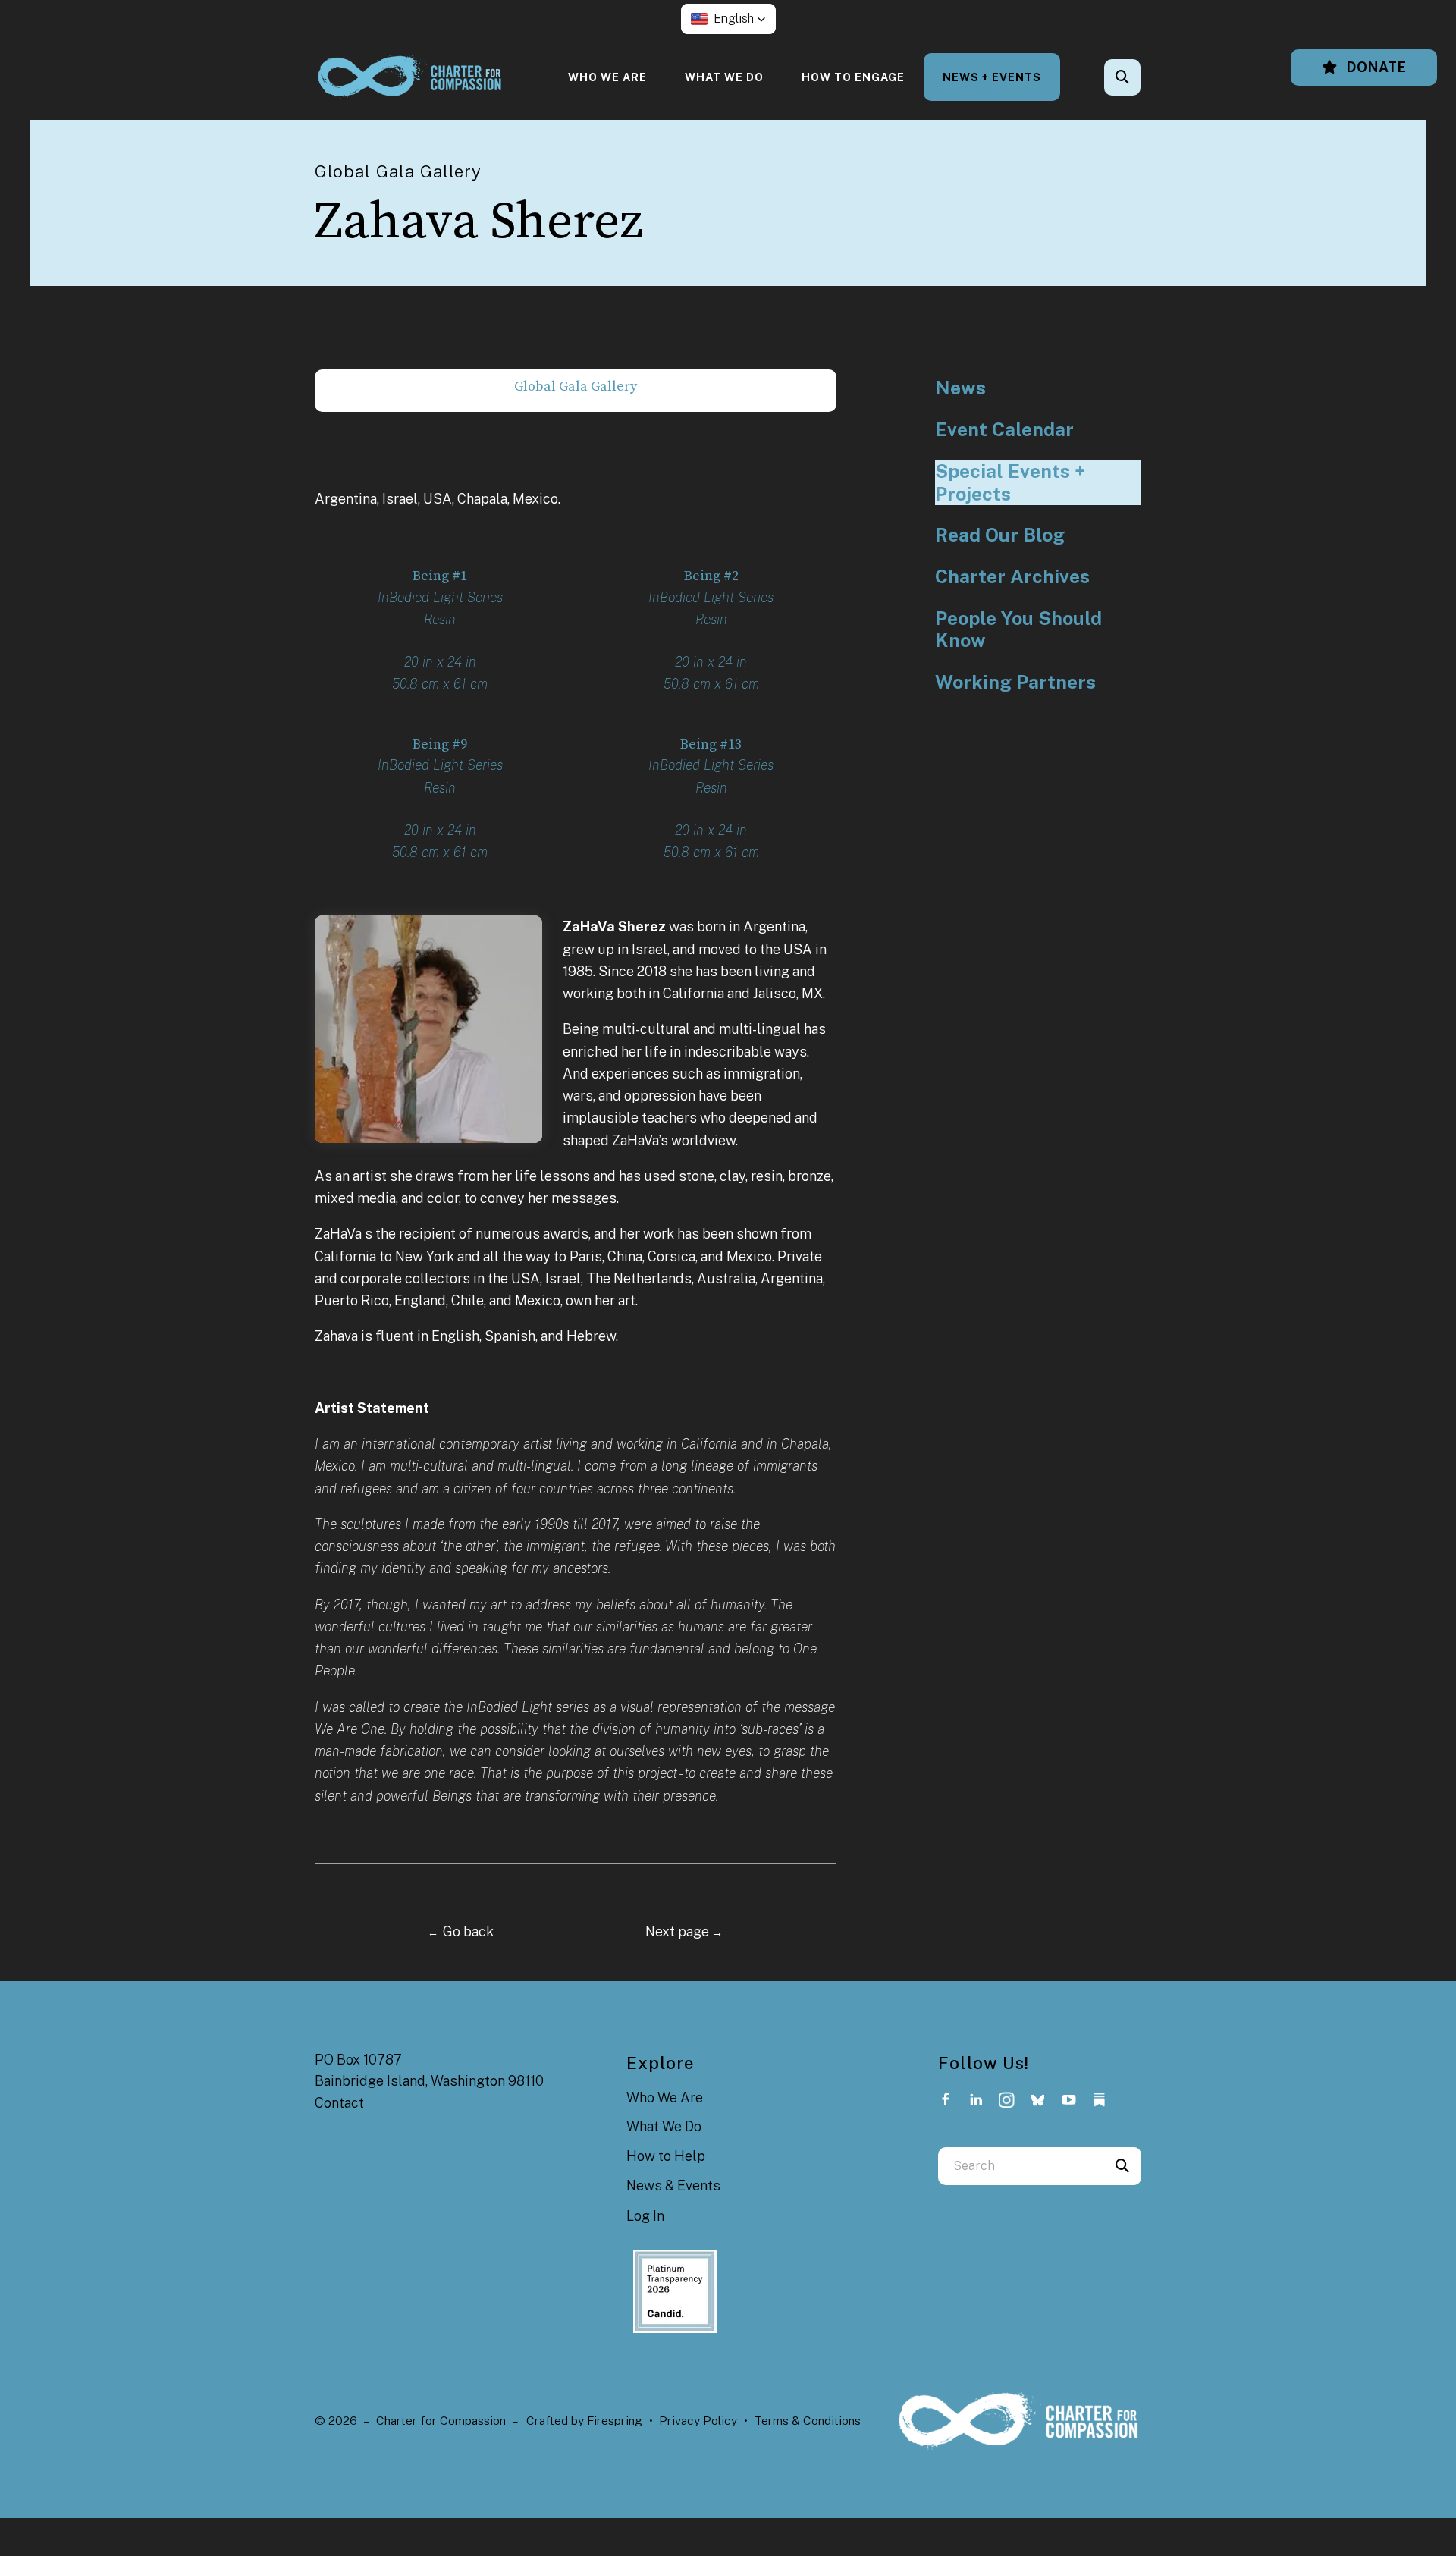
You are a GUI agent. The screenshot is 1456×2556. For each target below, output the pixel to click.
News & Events (673, 2185)
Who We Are (607, 77)
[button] (728, 19)
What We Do (724, 77)
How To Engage (853, 77)
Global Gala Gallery (576, 386)
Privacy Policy (698, 2421)
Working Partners (1015, 682)
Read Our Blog (1000, 535)
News (960, 388)
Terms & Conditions (808, 2421)
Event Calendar (1004, 430)
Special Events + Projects (1010, 483)
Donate (1375, 67)
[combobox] (1143, 77)
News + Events (992, 77)
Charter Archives (1012, 577)
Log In (645, 2216)
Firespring (615, 2421)
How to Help (666, 2156)
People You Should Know (1018, 630)
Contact (339, 2103)
